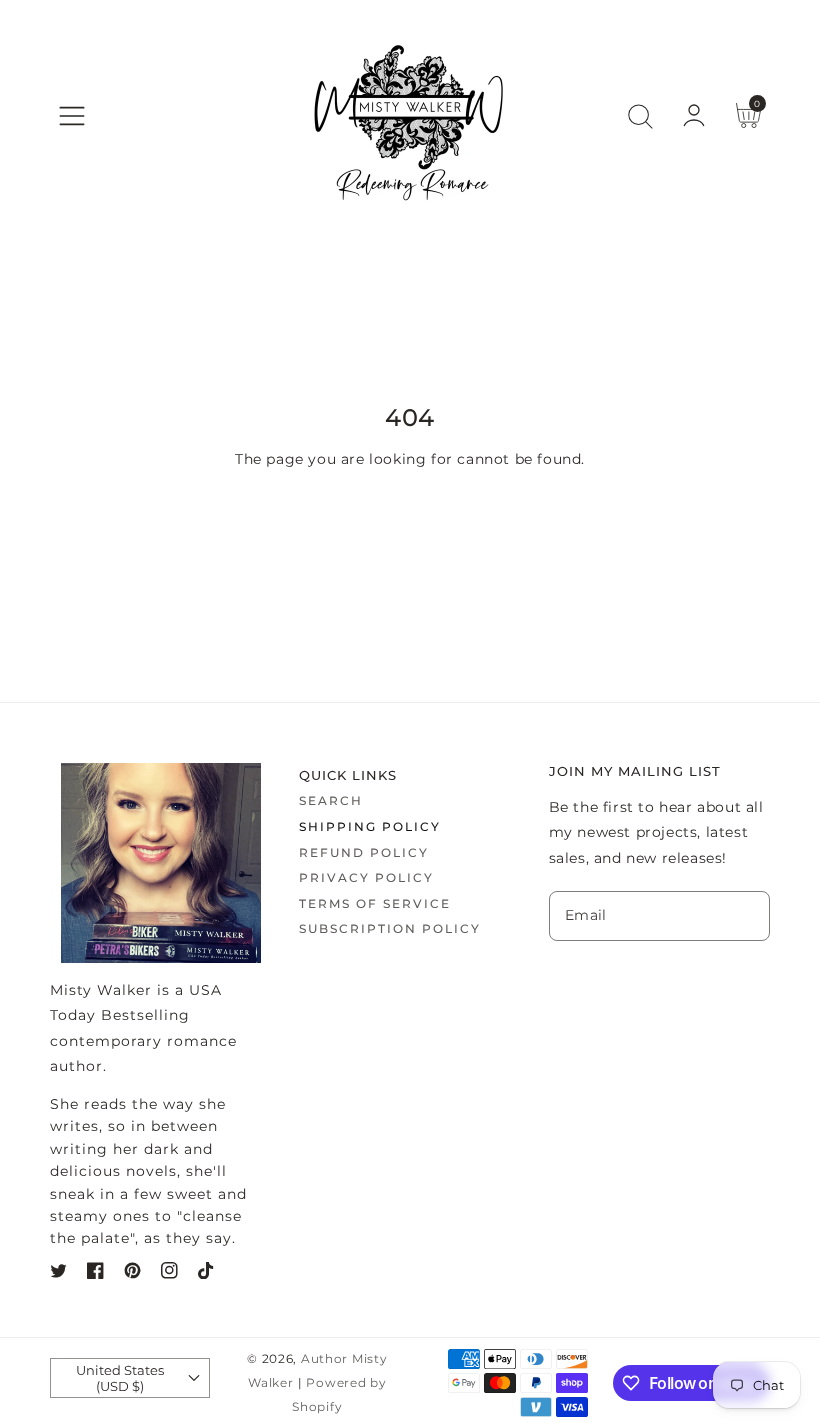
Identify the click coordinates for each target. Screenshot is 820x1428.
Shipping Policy (370, 826)
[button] (72, 116)
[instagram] (169, 1274)
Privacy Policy (366, 877)
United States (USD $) (120, 1378)
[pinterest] (132, 1274)
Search (331, 800)
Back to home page (410, 526)
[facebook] (95, 1274)
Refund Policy (364, 852)
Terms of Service (375, 903)
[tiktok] (206, 1274)
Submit (659, 980)
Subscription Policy (390, 928)
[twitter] (58, 1274)
